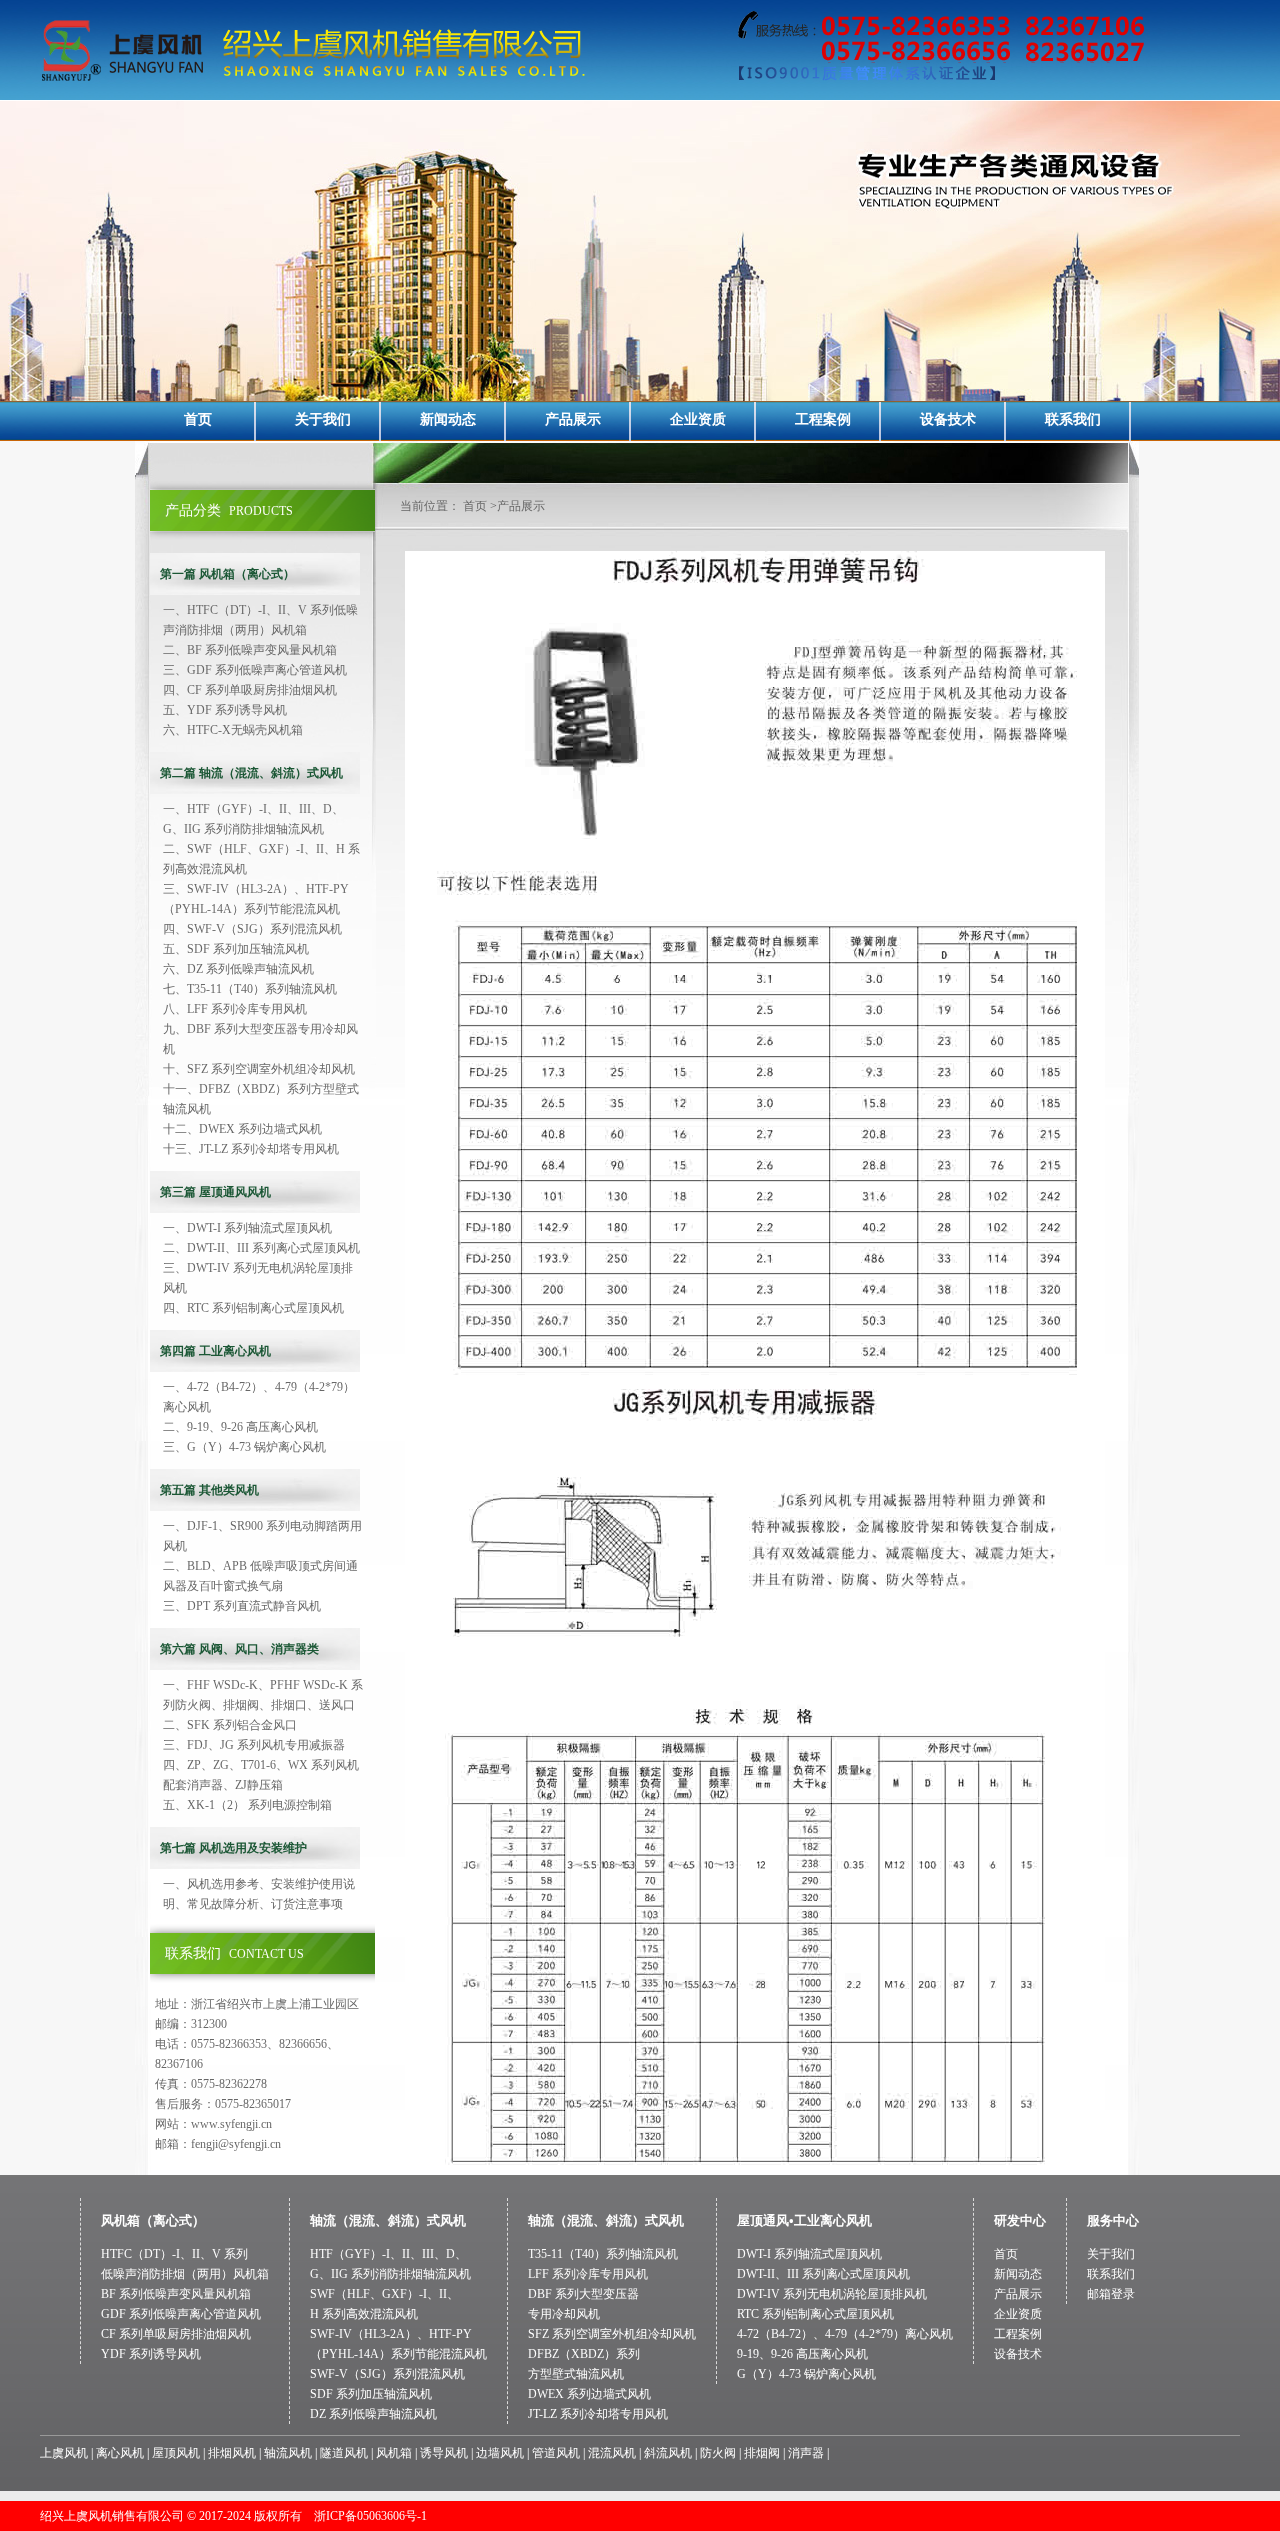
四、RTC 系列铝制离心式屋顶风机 (253, 1308)
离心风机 (120, 2453)
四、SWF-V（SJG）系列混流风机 (252, 929)
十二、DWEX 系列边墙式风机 (242, 1129)
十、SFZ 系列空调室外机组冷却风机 (259, 1069)
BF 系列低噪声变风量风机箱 (176, 2294)
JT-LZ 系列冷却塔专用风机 (598, 2414)
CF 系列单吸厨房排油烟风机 (176, 2334)
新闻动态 (448, 419)
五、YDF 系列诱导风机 (225, 710)
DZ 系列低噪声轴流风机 (373, 2414)
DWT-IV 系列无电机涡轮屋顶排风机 (832, 2294)
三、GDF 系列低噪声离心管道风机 (255, 670)
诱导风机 (444, 2453)
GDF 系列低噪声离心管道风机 (181, 2314)
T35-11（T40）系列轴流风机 (603, 2254)
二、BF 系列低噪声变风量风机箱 (250, 650)
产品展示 (573, 419)
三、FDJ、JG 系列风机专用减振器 (254, 1745)
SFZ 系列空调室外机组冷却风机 (612, 2334)
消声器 (806, 2453)
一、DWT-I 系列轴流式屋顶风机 (247, 1228)
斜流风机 (668, 2453)
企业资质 (698, 419)
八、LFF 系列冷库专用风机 (235, 1009)
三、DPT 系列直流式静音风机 (242, 1606)
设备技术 (948, 419)
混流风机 (612, 2453)
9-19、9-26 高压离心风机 (802, 2354)
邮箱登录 (1111, 2294)
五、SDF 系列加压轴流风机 (236, 949)
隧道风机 (344, 2453)
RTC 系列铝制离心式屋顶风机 (815, 2314)
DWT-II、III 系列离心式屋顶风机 (823, 2274)
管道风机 (556, 2453)
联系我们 (1073, 419)
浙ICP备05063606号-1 (370, 2516)
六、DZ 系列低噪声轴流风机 (238, 969)
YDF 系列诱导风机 (151, 2354)
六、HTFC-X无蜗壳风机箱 (233, 730)
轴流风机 (288, 2453)
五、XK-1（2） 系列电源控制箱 (247, 1805)
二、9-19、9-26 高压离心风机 (240, 1427)
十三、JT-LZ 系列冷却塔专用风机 (251, 1149)
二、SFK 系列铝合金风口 (230, 1725)
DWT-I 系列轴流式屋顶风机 (809, 2254)
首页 (198, 419)
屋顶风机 (176, 2453)
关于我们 (323, 419)
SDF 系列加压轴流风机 (371, 2394)
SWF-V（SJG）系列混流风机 (387, 2374)
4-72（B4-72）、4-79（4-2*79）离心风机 (845, 2334)
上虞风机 (64, 2453)
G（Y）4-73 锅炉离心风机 (806, 2374)
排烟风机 (232, 2453)
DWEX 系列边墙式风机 (589, 2394)
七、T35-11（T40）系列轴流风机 (250, 989)
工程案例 (823, 419)
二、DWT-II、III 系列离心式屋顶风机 (261, 1248)
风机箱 (394, 2453)
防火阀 (718, 2453)
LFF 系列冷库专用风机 (588, 2274)
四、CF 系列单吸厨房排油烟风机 (250, 690)
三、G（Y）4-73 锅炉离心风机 (244, 1447)
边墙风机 (500, 2453)
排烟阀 (762, 2453)
